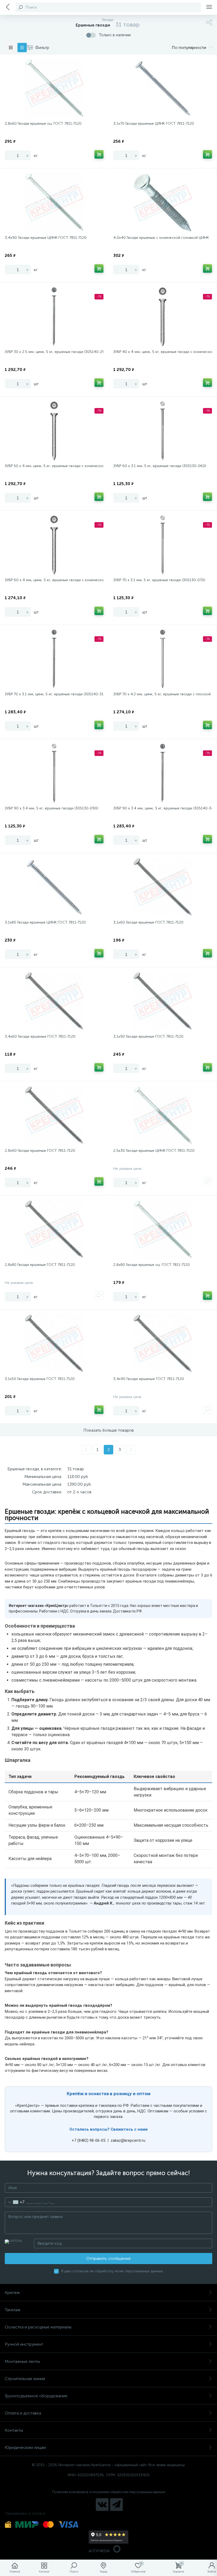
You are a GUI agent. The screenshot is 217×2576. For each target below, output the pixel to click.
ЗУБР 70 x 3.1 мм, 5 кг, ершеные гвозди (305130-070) (159, 580)
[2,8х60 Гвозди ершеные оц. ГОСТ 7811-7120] (54, 88)
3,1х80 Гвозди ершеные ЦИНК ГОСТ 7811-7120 (45, 922)
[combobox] (15, 2202)
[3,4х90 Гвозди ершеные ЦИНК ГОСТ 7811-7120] (54, 203)
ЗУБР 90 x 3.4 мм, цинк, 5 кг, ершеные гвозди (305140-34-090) (163, 808)
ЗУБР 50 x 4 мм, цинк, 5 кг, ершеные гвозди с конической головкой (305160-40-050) (54, 466)
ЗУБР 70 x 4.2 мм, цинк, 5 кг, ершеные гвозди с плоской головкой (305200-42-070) (163, 694)
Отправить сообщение (108, 2258)
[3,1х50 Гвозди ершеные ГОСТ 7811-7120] (54, 1344)
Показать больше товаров (109, 1430)
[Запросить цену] (207, 1181)
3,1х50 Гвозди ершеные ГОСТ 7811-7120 (40, 1379)
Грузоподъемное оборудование (36, 2396)
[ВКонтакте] (102, 2505)
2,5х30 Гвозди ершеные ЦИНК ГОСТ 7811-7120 (154, 1151)
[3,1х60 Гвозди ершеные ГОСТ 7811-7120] (163, 887)
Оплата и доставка (23, 2413)
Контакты (14, 2430)
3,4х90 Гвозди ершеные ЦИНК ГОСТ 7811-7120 (46, 238)
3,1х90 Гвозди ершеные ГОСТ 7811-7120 (148, 1036)
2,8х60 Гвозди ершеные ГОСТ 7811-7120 (40, 1151)
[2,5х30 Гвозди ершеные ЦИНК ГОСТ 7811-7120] (163, 1115)
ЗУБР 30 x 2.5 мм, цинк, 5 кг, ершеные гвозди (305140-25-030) (54, 352)
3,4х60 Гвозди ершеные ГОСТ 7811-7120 (40, 1036)
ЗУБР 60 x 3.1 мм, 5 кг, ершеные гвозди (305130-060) (160, 466)
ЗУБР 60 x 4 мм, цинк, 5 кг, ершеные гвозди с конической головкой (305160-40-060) (54, 580)
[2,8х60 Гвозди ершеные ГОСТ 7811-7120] (54, 1115)
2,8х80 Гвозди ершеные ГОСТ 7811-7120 (40, 1265)
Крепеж (12, 2293)
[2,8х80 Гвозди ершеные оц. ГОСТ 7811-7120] (163, 1230)
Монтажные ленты (22, 2361)
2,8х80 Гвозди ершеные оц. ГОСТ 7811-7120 (152, 1265)
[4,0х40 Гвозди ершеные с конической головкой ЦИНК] (163, 203)
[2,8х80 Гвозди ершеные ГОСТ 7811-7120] (54, 1230)
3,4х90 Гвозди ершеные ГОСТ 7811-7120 (149, 1379)
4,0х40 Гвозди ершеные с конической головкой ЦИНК (161, 238)
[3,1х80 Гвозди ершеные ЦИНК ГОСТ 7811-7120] (54, 887)
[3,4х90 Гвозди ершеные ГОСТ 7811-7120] (163, 1344)
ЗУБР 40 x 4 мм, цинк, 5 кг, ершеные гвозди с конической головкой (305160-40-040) (163, 352)
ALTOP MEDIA (99, 2551)
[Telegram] (116, 2505)
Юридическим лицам (25, 2447)
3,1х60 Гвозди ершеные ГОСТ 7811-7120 (148, 922)
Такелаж (13, 2310)
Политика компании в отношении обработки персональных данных (109, 2492)
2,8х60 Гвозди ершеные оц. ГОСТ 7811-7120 (43, 124)
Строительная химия (25, 2379)
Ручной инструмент (24, 2344)
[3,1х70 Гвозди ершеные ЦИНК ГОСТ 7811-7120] (163, 88)
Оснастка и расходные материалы (38, 2327)
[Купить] (99, 154)
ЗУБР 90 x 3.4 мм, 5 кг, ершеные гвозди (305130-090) (51, 808)
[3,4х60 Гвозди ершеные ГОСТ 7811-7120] (54, 1001)
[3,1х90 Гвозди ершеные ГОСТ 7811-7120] (163, 1001)
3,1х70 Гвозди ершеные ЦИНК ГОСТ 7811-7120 (154, 124)
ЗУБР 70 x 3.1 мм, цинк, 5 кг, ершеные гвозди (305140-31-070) (54, 694)
